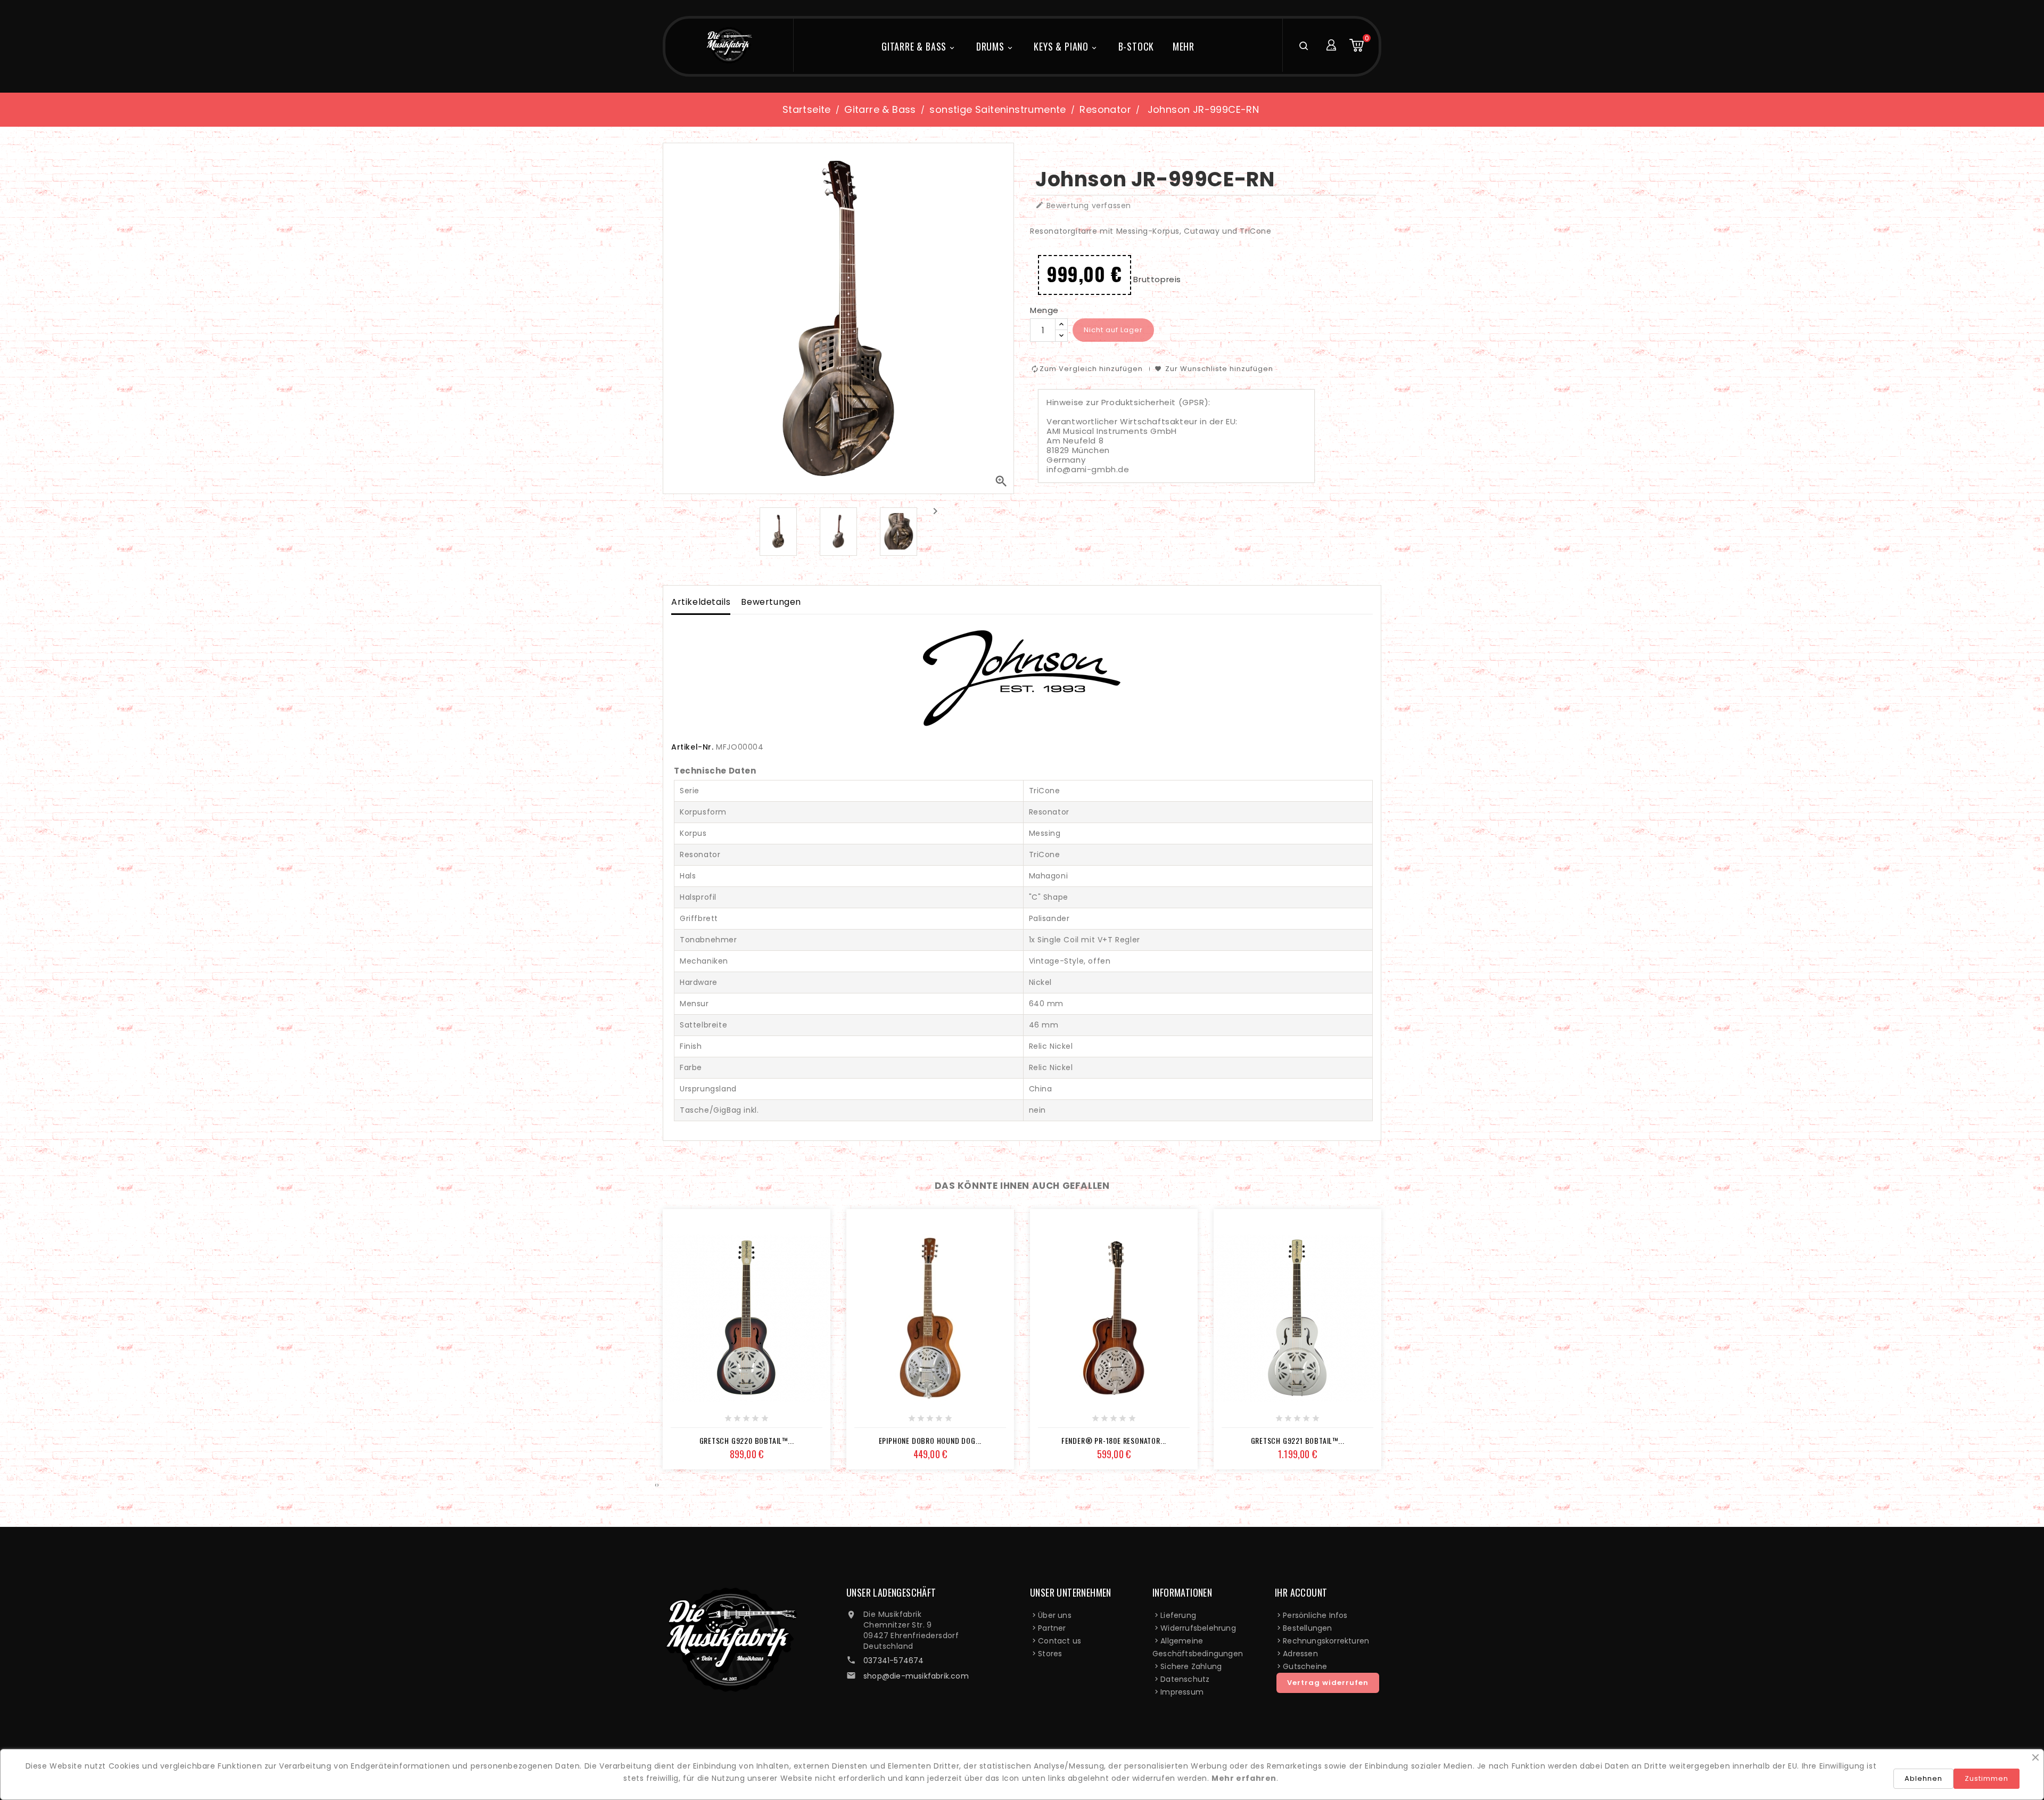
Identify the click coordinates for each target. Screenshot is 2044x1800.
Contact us (1060, 1641)
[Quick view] (782, 1422)
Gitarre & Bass (919, 46)
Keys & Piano (1066, 46)
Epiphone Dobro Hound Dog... (930, 1440)
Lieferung (1178, 1615)
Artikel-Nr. (693, 747)
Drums (995, 46)
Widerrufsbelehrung (1198, 1628)
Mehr (1184, 46)
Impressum (1182, 1692)
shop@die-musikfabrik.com (916, 1676)
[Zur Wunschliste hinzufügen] (735, 1422)
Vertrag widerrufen (1328, 1683)
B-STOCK (1136, 46)
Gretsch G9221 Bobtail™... (1298, 1440)
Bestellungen (1307, 1628)
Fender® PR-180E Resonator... (1114, 1440)
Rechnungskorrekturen (1326, 1641)
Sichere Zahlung (1191, 1666)
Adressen (1300, 1654)
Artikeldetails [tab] (701, 602)
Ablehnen (1923, 1778)
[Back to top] (2000, 1734)
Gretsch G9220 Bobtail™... (747, 1440)
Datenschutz (1185, 1679)
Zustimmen (1987, 1778)
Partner (1052, 1628)
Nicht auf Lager (1113, 330)
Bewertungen (771, 602)
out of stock (711, 1422)
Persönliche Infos (1315, 1615)
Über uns (1055, 1615)
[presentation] (935, 511)
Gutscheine (1305, 1666)
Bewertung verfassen (1083, 206)
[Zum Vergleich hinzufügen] (759, 1422)
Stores (1050, 1654)
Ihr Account (1301, 1592)
